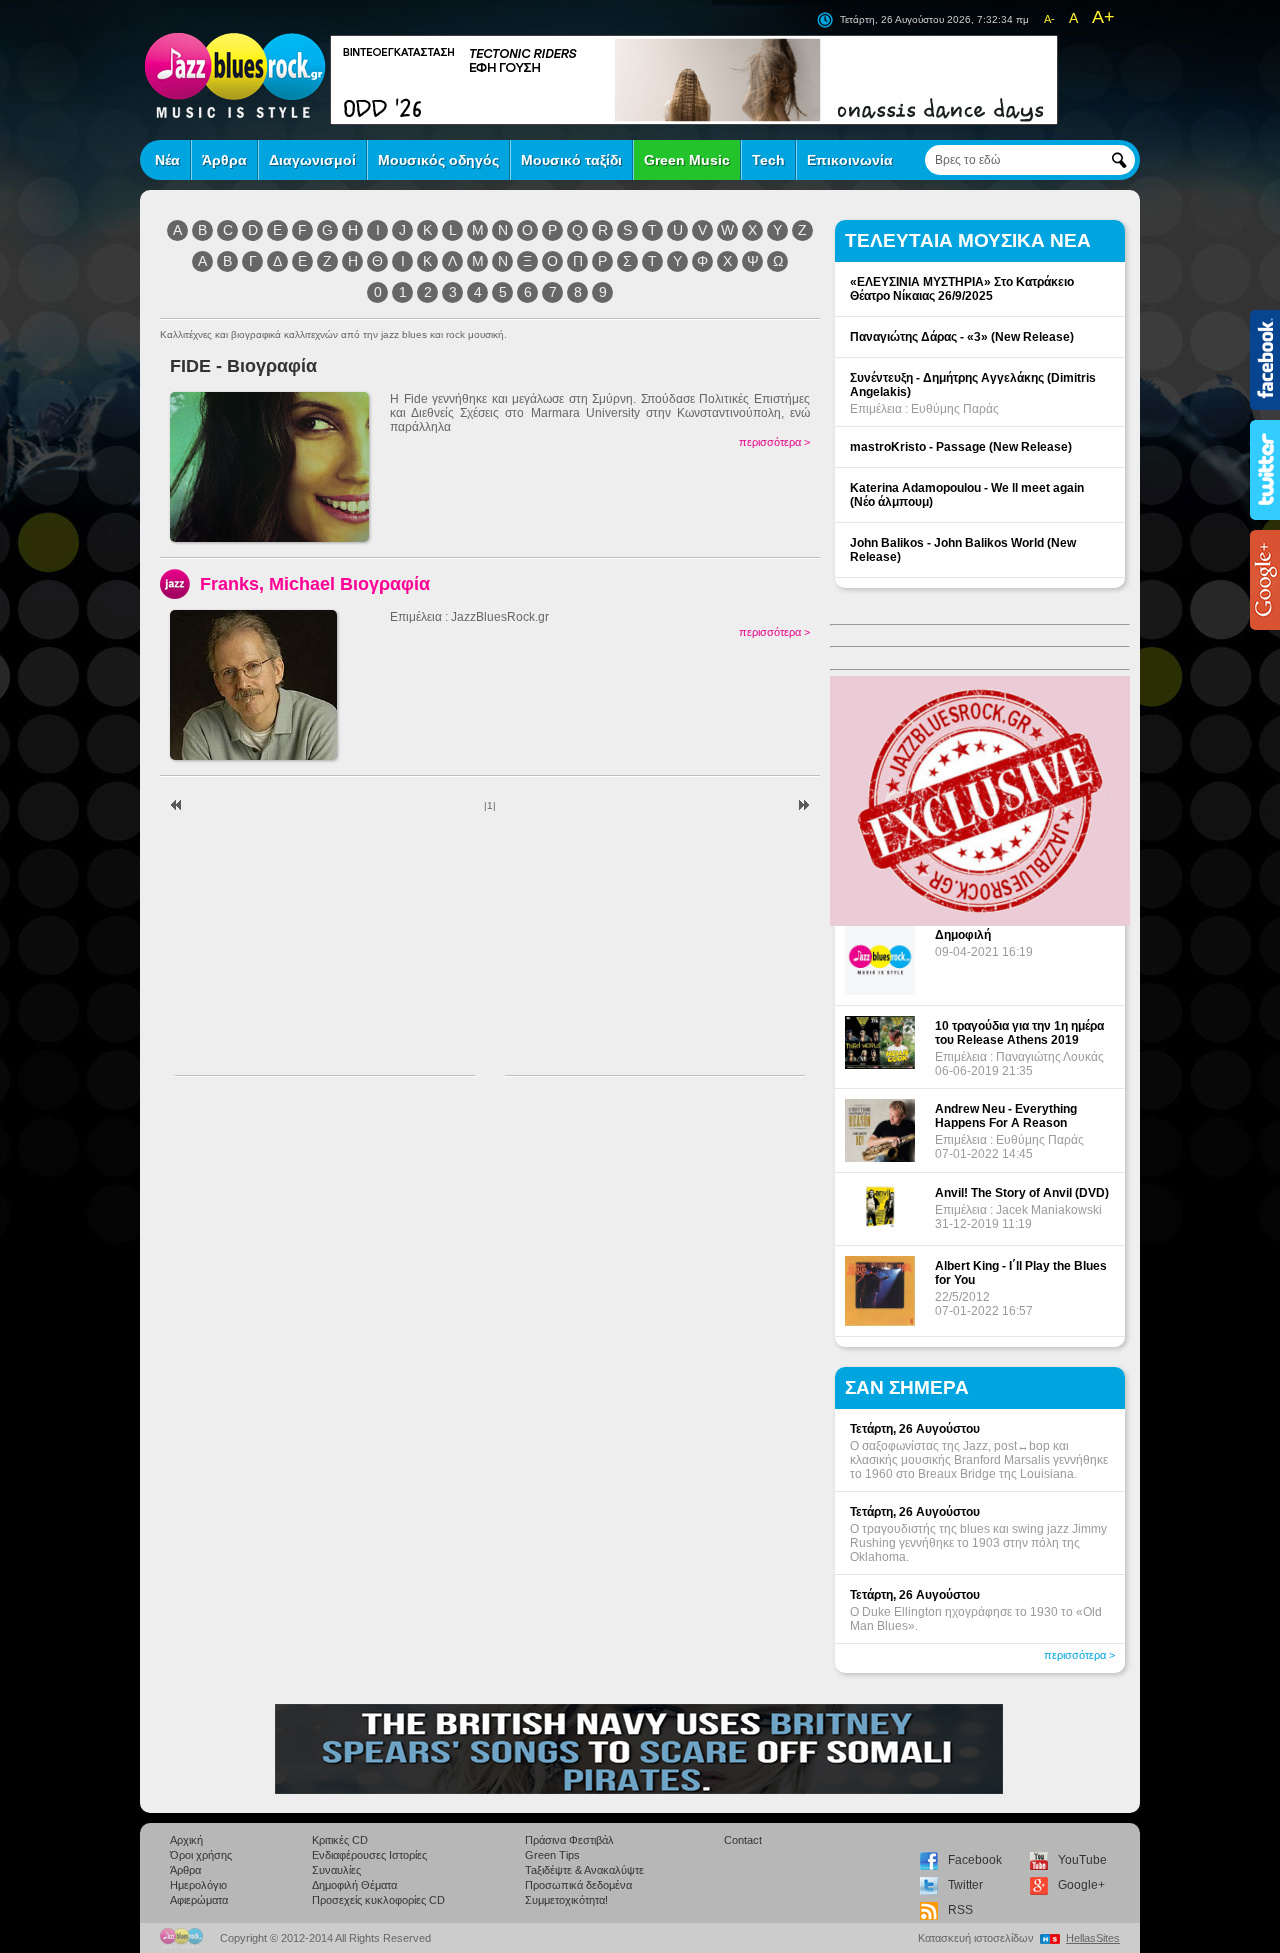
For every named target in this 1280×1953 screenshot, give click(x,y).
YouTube (1082, 1860)
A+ (1103, 17)
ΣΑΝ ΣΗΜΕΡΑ (907, 1387)
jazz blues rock (235, 75)
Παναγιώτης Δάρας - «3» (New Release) (962, 337)
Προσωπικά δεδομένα (578, 1885)
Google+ (1081, 1885)
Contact (743, 1840)
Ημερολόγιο (198, 1885)
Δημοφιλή (963, 935)
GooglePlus (1265, 580)
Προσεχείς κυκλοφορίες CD (378, 1900)
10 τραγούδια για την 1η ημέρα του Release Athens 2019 (1019, 1033)
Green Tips (552, 1855)
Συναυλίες (336, 1870)
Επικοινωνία (850, 160)
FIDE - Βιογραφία (243, 365)
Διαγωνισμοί (312, 160)
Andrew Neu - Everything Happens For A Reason (1006, 1116)
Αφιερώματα (199, 1900)
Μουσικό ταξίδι (571, 160)
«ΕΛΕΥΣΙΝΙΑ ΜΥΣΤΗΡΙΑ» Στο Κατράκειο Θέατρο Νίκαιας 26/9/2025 (962, 289)
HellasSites (1093, 1938)
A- (1049, 19)
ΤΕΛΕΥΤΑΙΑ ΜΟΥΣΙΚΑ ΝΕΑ (968, 240)
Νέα (167, 160)
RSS (960, 1910)
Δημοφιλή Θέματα (354, 1885)
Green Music (687, 160)
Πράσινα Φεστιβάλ (569, 1840)
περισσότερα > (774, 442)
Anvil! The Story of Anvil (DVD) (1022, 1193)
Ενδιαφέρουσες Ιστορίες (369, 1855)
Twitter (965, 1885)
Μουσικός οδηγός (438, 160)
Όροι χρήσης (201, 1855)
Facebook (975, 1860)
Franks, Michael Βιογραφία (315, 583)
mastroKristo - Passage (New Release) (961, 447)
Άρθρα (224, 160)
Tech (768, 160)
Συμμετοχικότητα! (566, 1900)
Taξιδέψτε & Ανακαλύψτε (584, 1870)
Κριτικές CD (340, 1840)
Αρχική (186, 1840)
